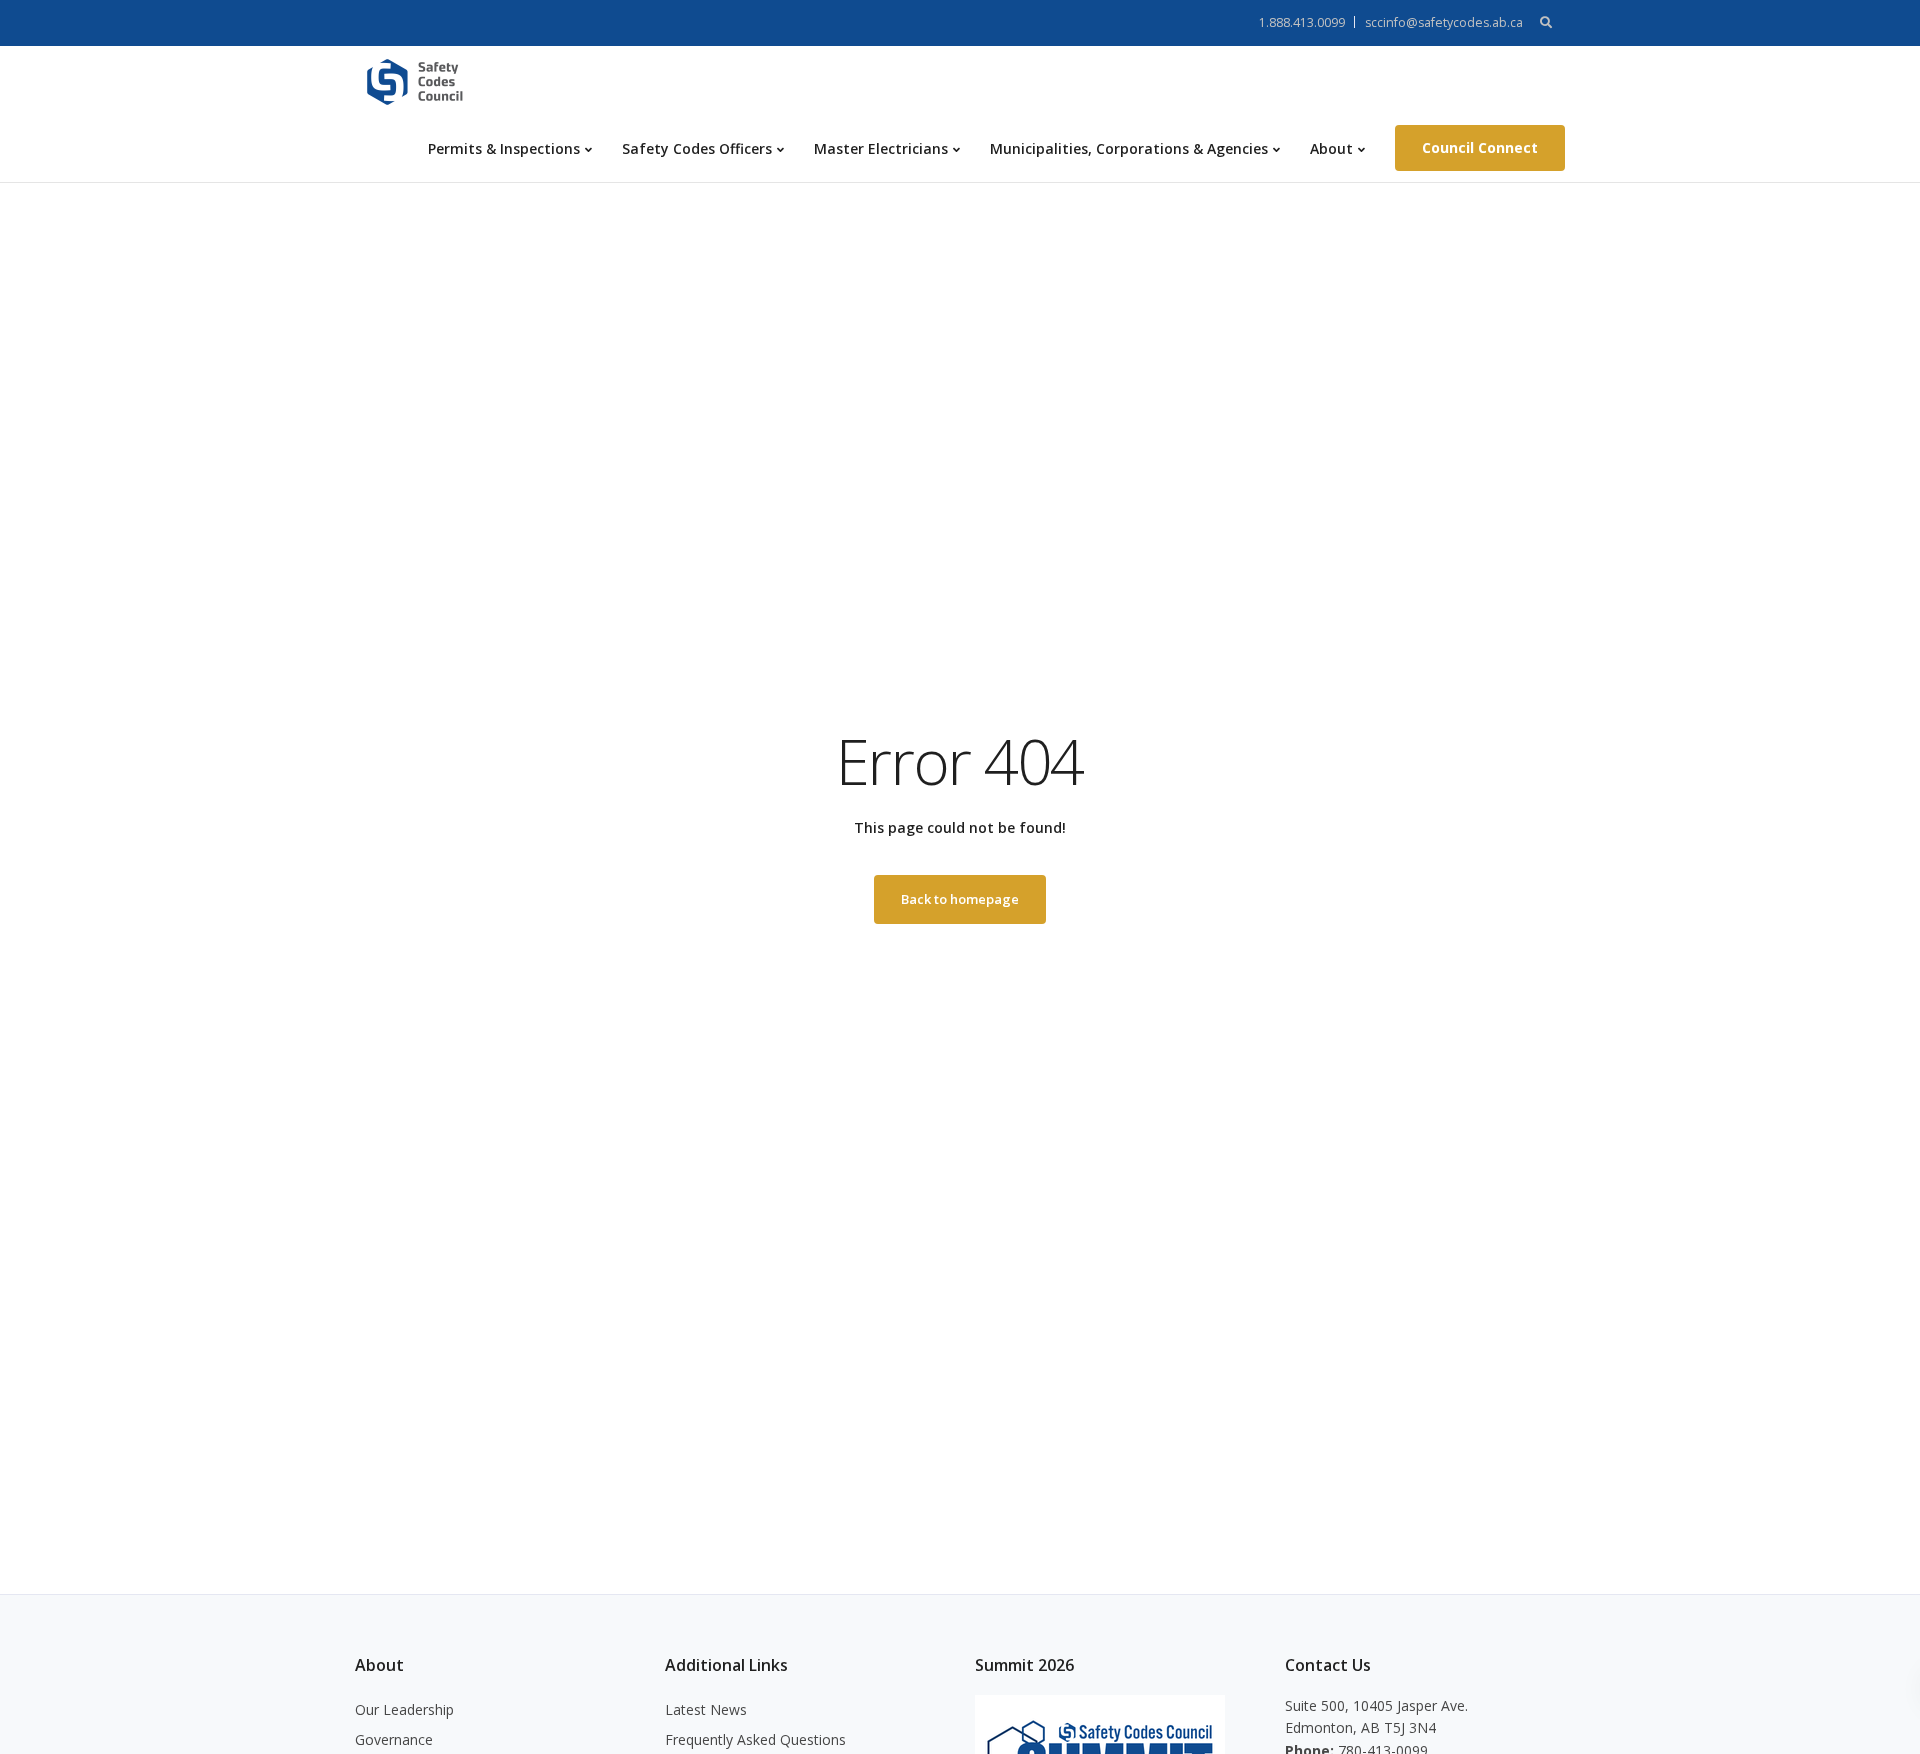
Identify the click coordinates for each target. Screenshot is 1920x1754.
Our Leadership (404, 1709)
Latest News (706, 1709)
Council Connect (1480, 147)
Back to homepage (960, 899)
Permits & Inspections (504, 148)
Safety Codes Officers (697, 148)
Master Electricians (881, 148)
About (1331, 148)
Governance (394, 1739)
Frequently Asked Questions (755, 1739)
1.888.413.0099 (1302, 22)
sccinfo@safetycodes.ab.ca (1444, 22)
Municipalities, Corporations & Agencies (1129, 148)
